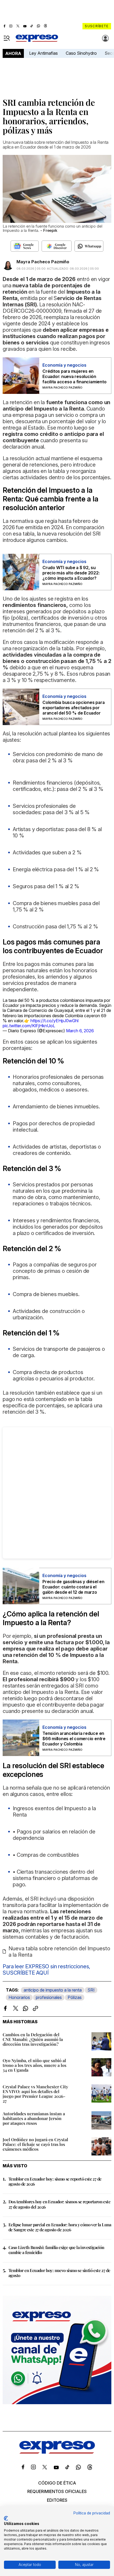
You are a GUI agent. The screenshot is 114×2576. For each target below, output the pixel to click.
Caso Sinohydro (81, 53)
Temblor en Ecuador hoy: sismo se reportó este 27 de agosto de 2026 (55, 2181)
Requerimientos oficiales (57, 2491)
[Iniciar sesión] (106, 38)
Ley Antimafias (43, 53)
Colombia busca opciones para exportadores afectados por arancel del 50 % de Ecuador (73, 708)
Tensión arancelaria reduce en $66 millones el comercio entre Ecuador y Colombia (74, 1739)
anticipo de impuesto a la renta (53, 1990)
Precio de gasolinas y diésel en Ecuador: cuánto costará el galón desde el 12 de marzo (73, 1587)
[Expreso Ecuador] (57, 2452)
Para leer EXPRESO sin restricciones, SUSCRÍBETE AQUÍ (46, 1970)
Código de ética (57, 2483)
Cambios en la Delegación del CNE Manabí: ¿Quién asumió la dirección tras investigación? (33, 2039)
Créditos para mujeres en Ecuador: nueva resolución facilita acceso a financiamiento (74, 376)
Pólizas (75, 1997)
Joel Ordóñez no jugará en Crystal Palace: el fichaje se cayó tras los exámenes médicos (35, 2144)
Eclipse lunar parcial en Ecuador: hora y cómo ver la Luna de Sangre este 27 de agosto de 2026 (60, 2227)
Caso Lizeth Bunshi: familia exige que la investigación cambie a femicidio (56, 2250)
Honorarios (19, 1997)
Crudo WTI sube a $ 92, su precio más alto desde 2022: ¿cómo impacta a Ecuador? (71, 573)
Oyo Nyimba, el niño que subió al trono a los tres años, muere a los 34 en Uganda (34, 2065)
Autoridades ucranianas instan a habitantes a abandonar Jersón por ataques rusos (34, 2118)
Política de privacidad (92, 2513)
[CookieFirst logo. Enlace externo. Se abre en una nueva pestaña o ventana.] (6, 2518)
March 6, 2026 (80, 1031)
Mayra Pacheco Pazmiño (43, 262)
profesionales (49, 1997)
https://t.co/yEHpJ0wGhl (54, 1021)
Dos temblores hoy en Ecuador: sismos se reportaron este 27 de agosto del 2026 (59, 2204)
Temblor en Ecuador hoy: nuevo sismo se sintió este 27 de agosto (59, 2273)
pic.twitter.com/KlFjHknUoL (29, 1026)
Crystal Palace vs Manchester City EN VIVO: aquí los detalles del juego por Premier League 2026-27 (35, 2094)
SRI (91, 1990)
